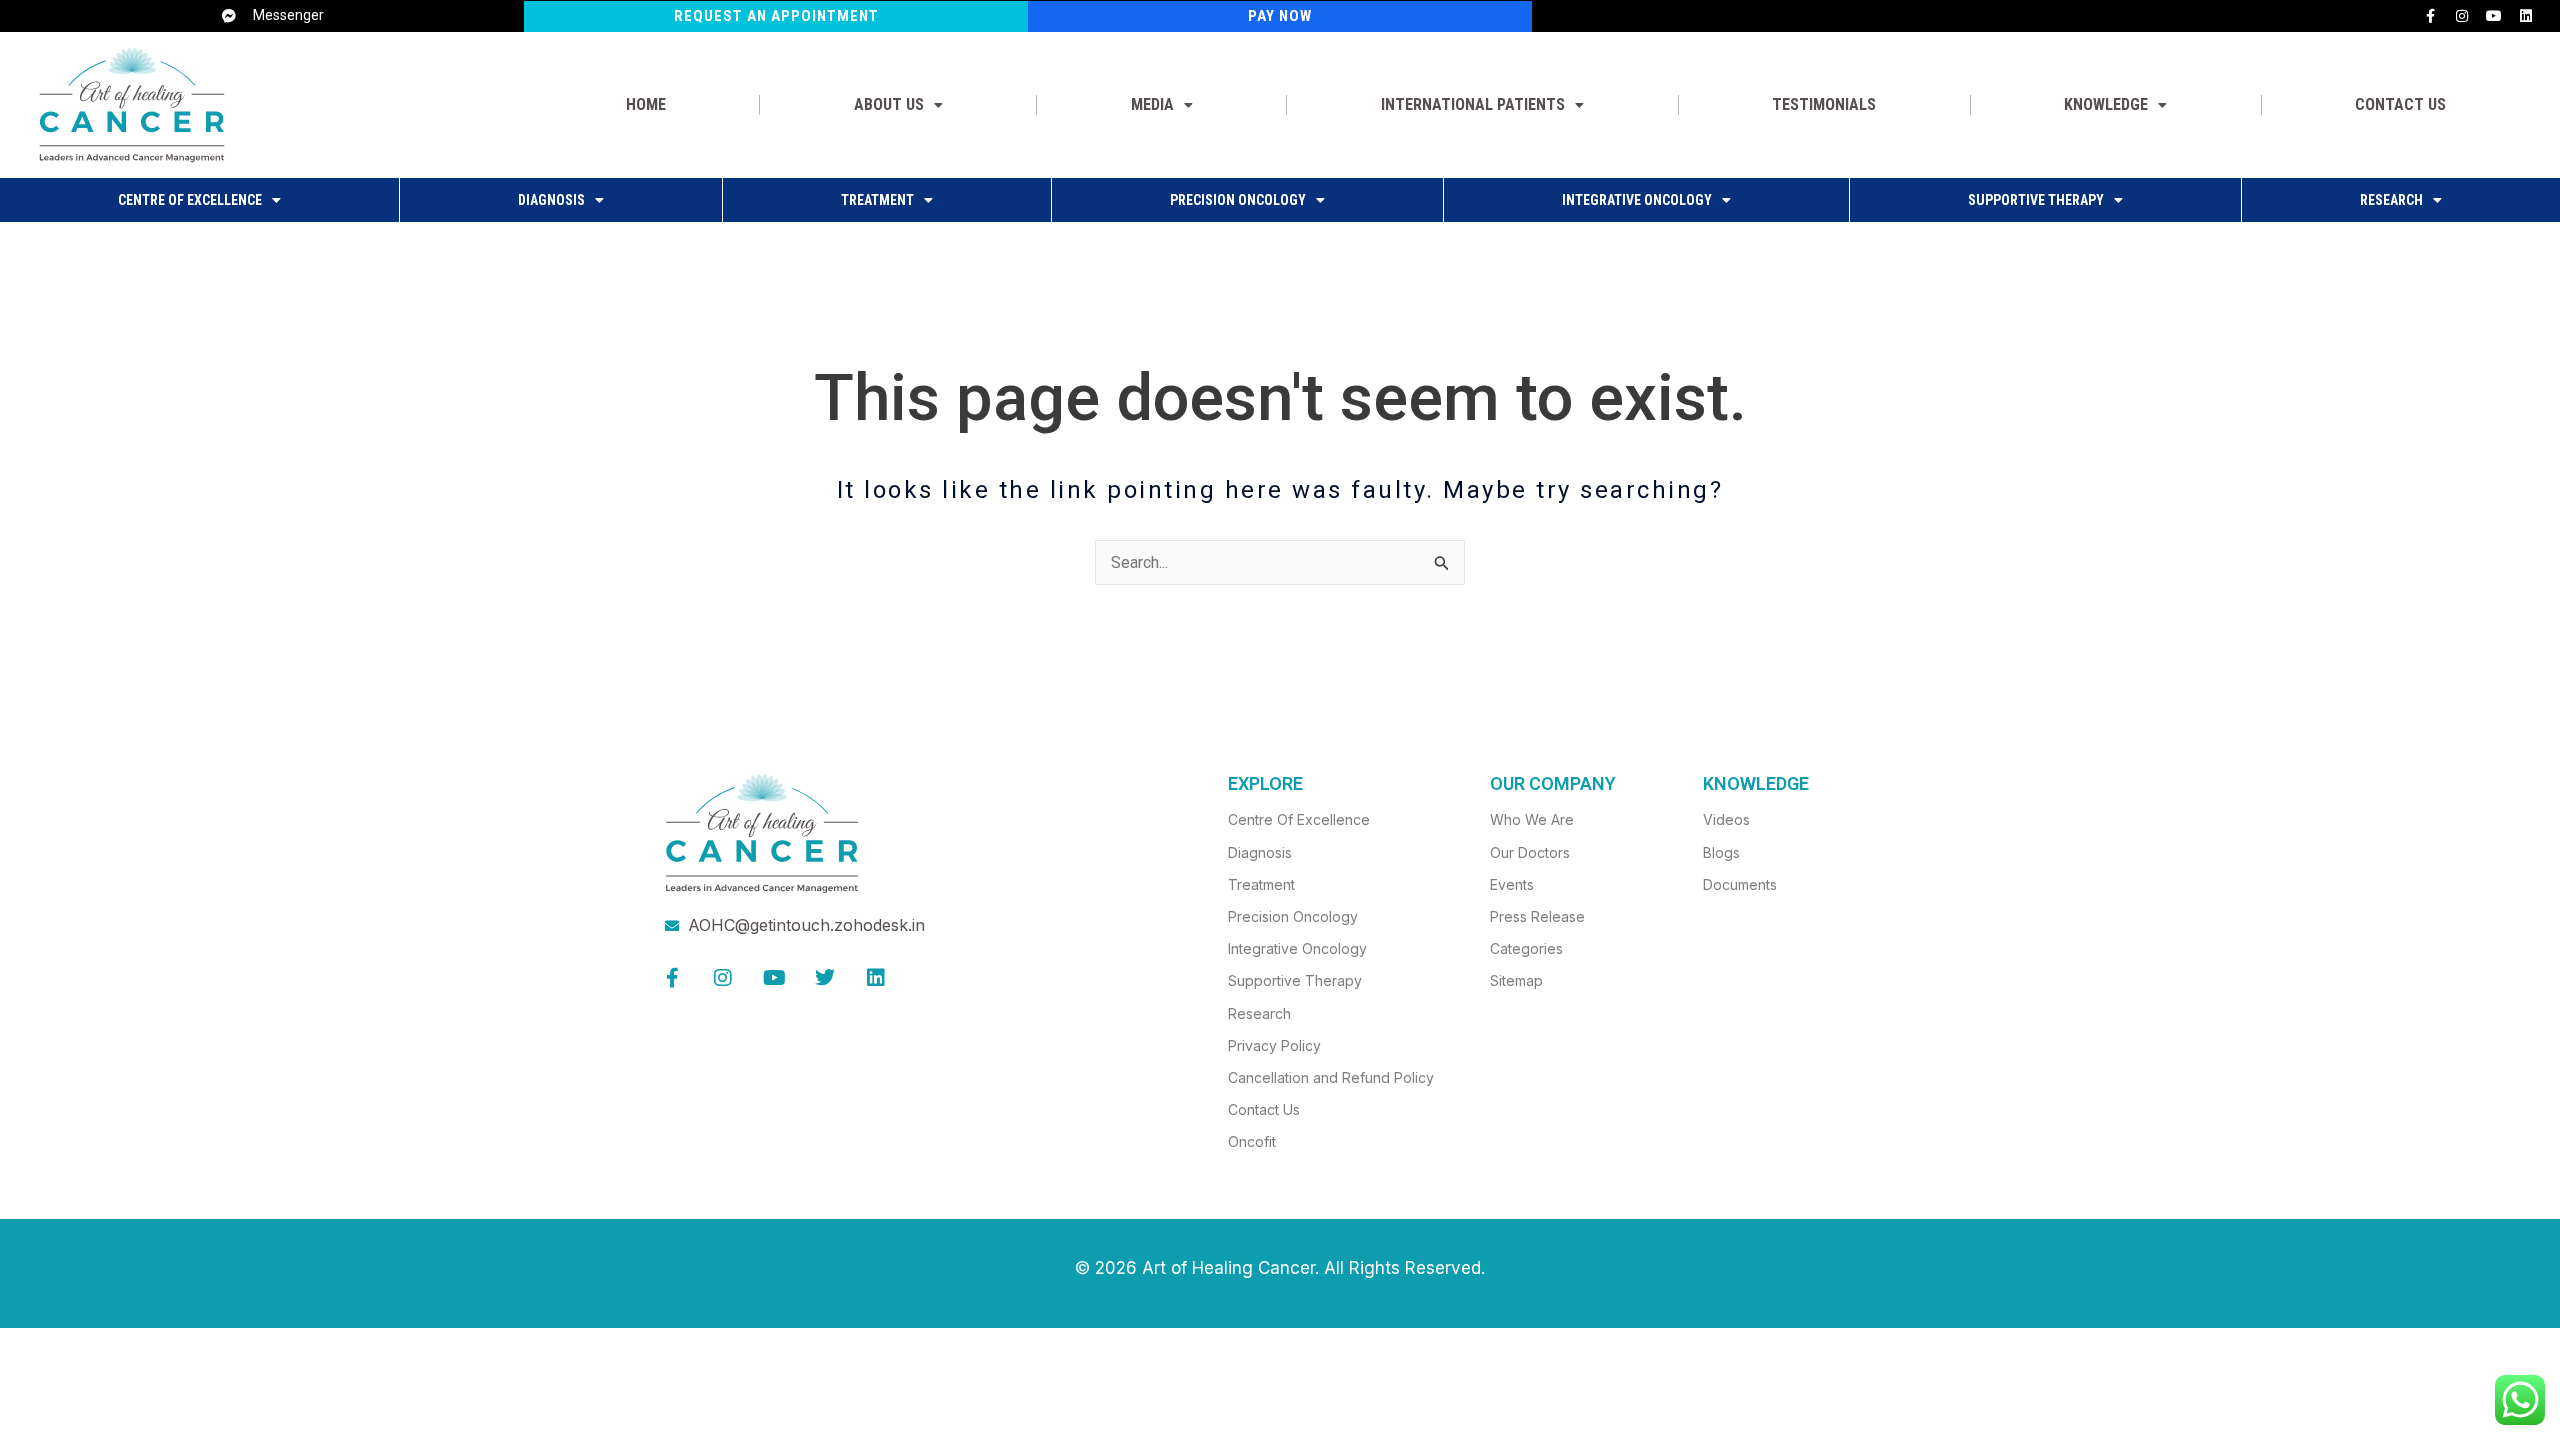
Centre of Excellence (190, 200)
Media (1152, 104)
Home (646, 104)
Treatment (877, 200)
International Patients (1473, 104)
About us (889, 104)
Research (2391, 200)
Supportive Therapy (2036, 200)
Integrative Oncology (1637, 200)
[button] (898, 105)
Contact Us (2400, 104)
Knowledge (2106, 104)
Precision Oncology (1238, 200)
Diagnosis (551, 200)
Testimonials (1824, 104)
